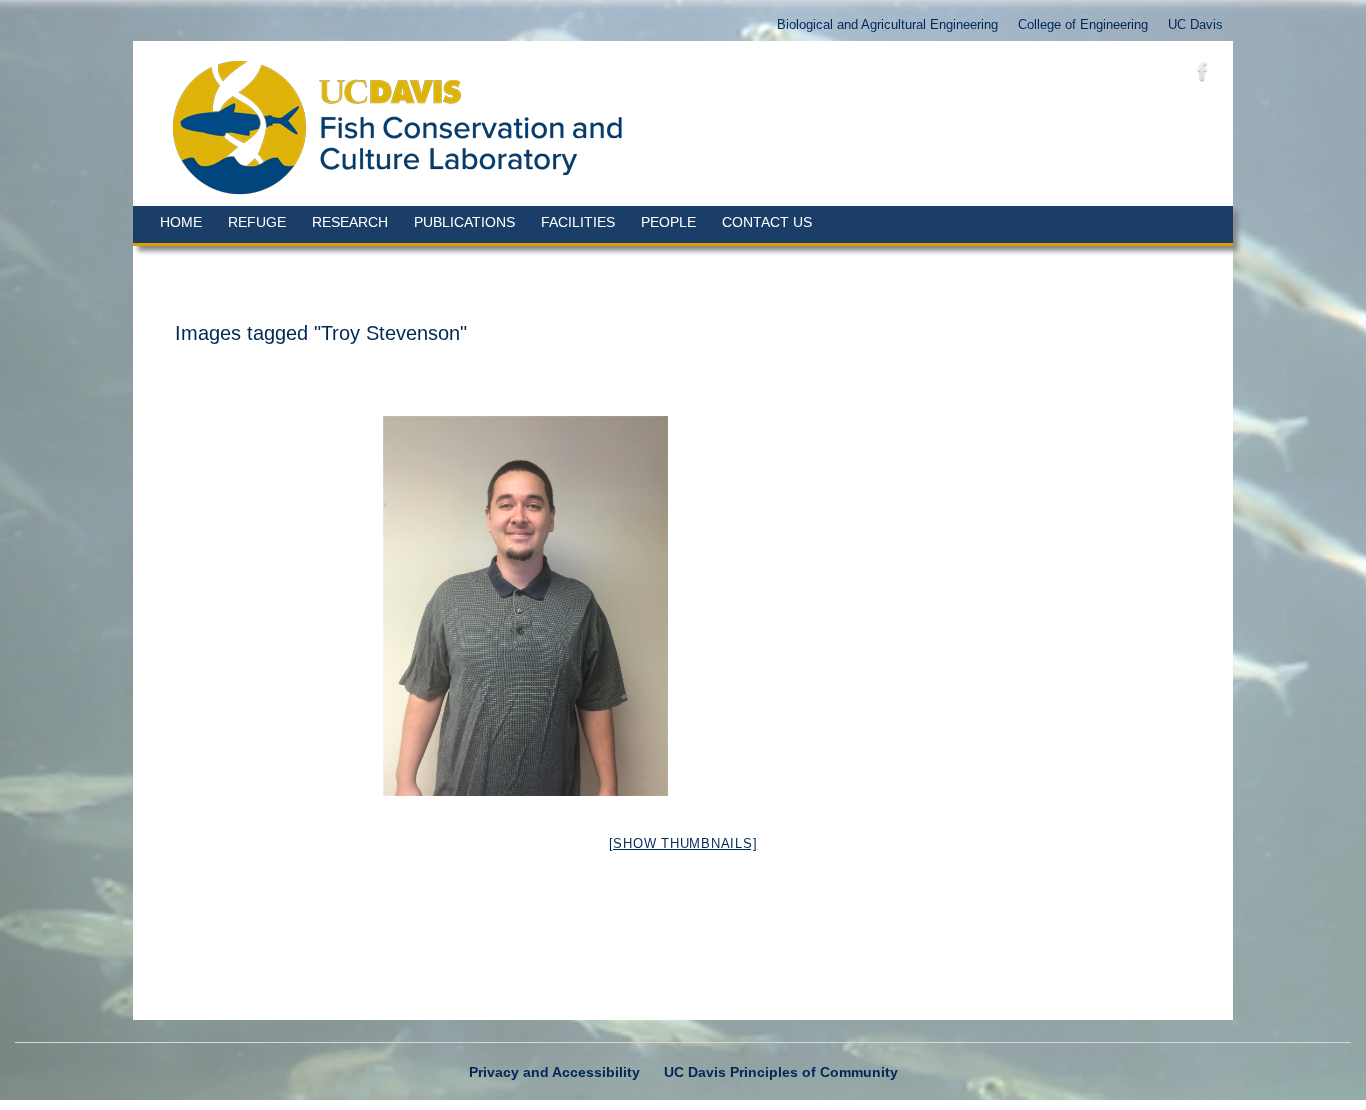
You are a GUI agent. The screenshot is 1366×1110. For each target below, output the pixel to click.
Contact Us (767, 222)
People (668, 222)
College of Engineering (1083, 25)
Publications (464, 222)
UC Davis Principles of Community (781, 1072)
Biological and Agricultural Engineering (887, 25)
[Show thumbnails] (683, 843)
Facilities (578, 222)
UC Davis (1195, 25)
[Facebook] (1203, 75)
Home (181, 222)
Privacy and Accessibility (554, 1072)
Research (350, 222)
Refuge (257, 222)
